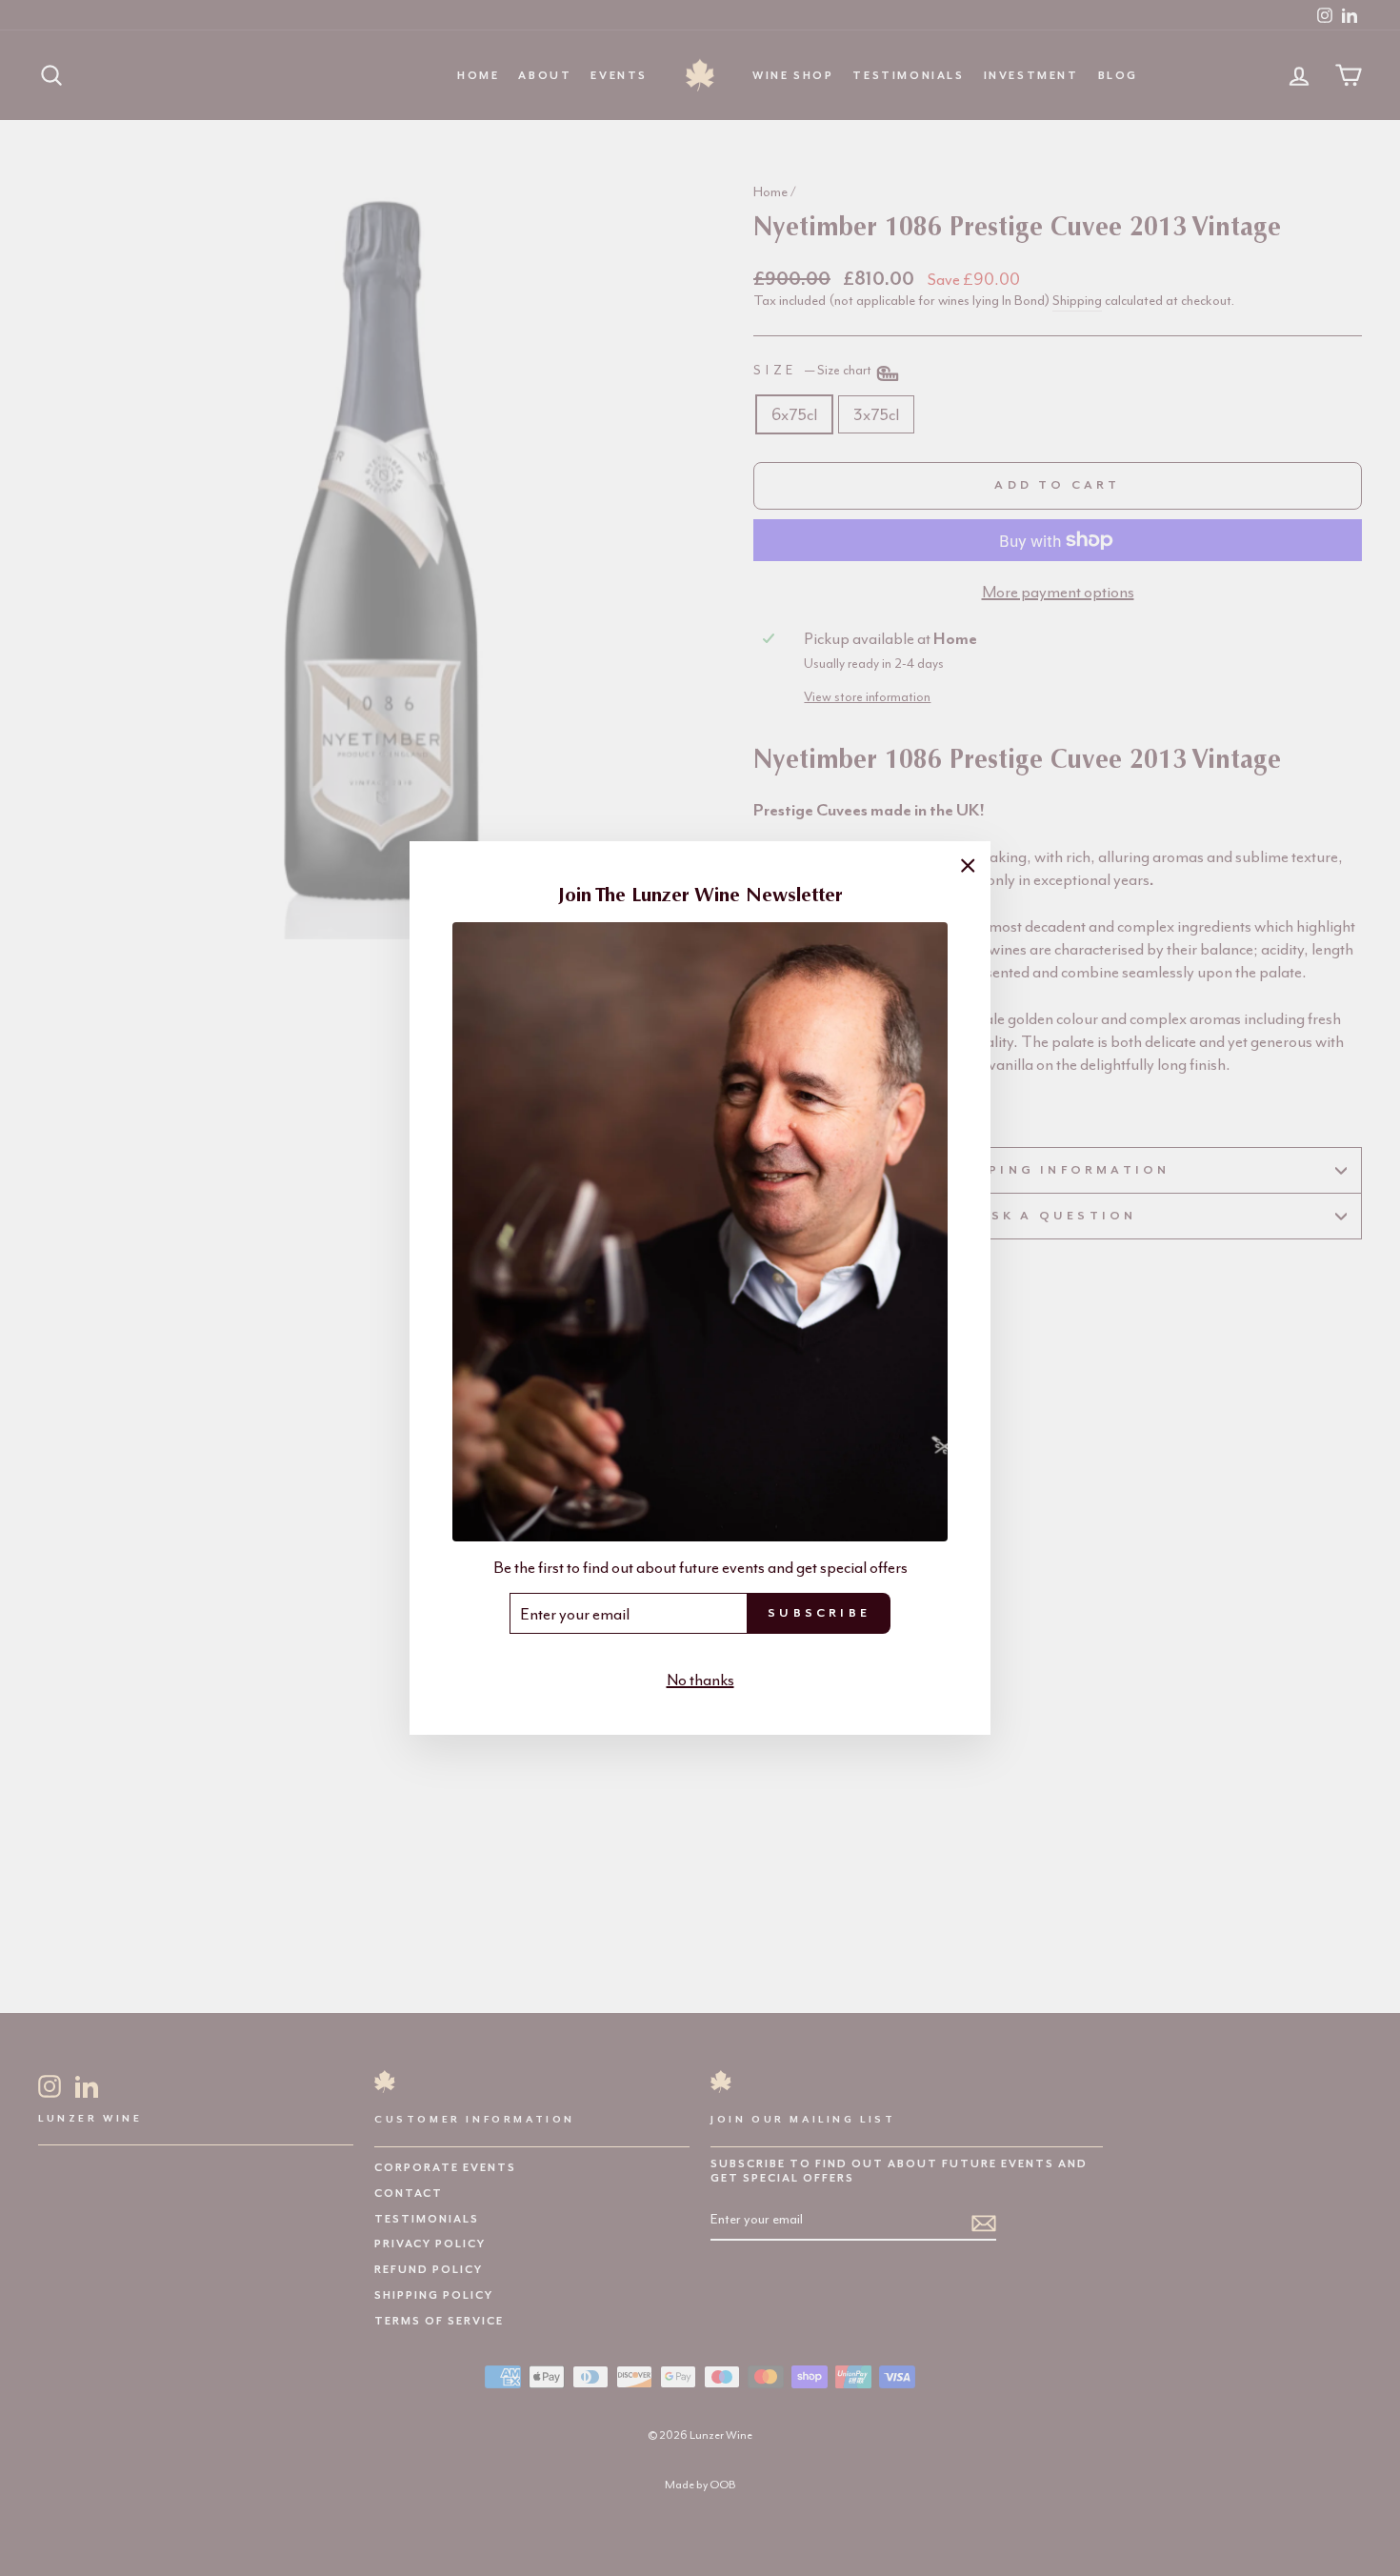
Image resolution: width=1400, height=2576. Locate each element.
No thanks (700, 1680)
